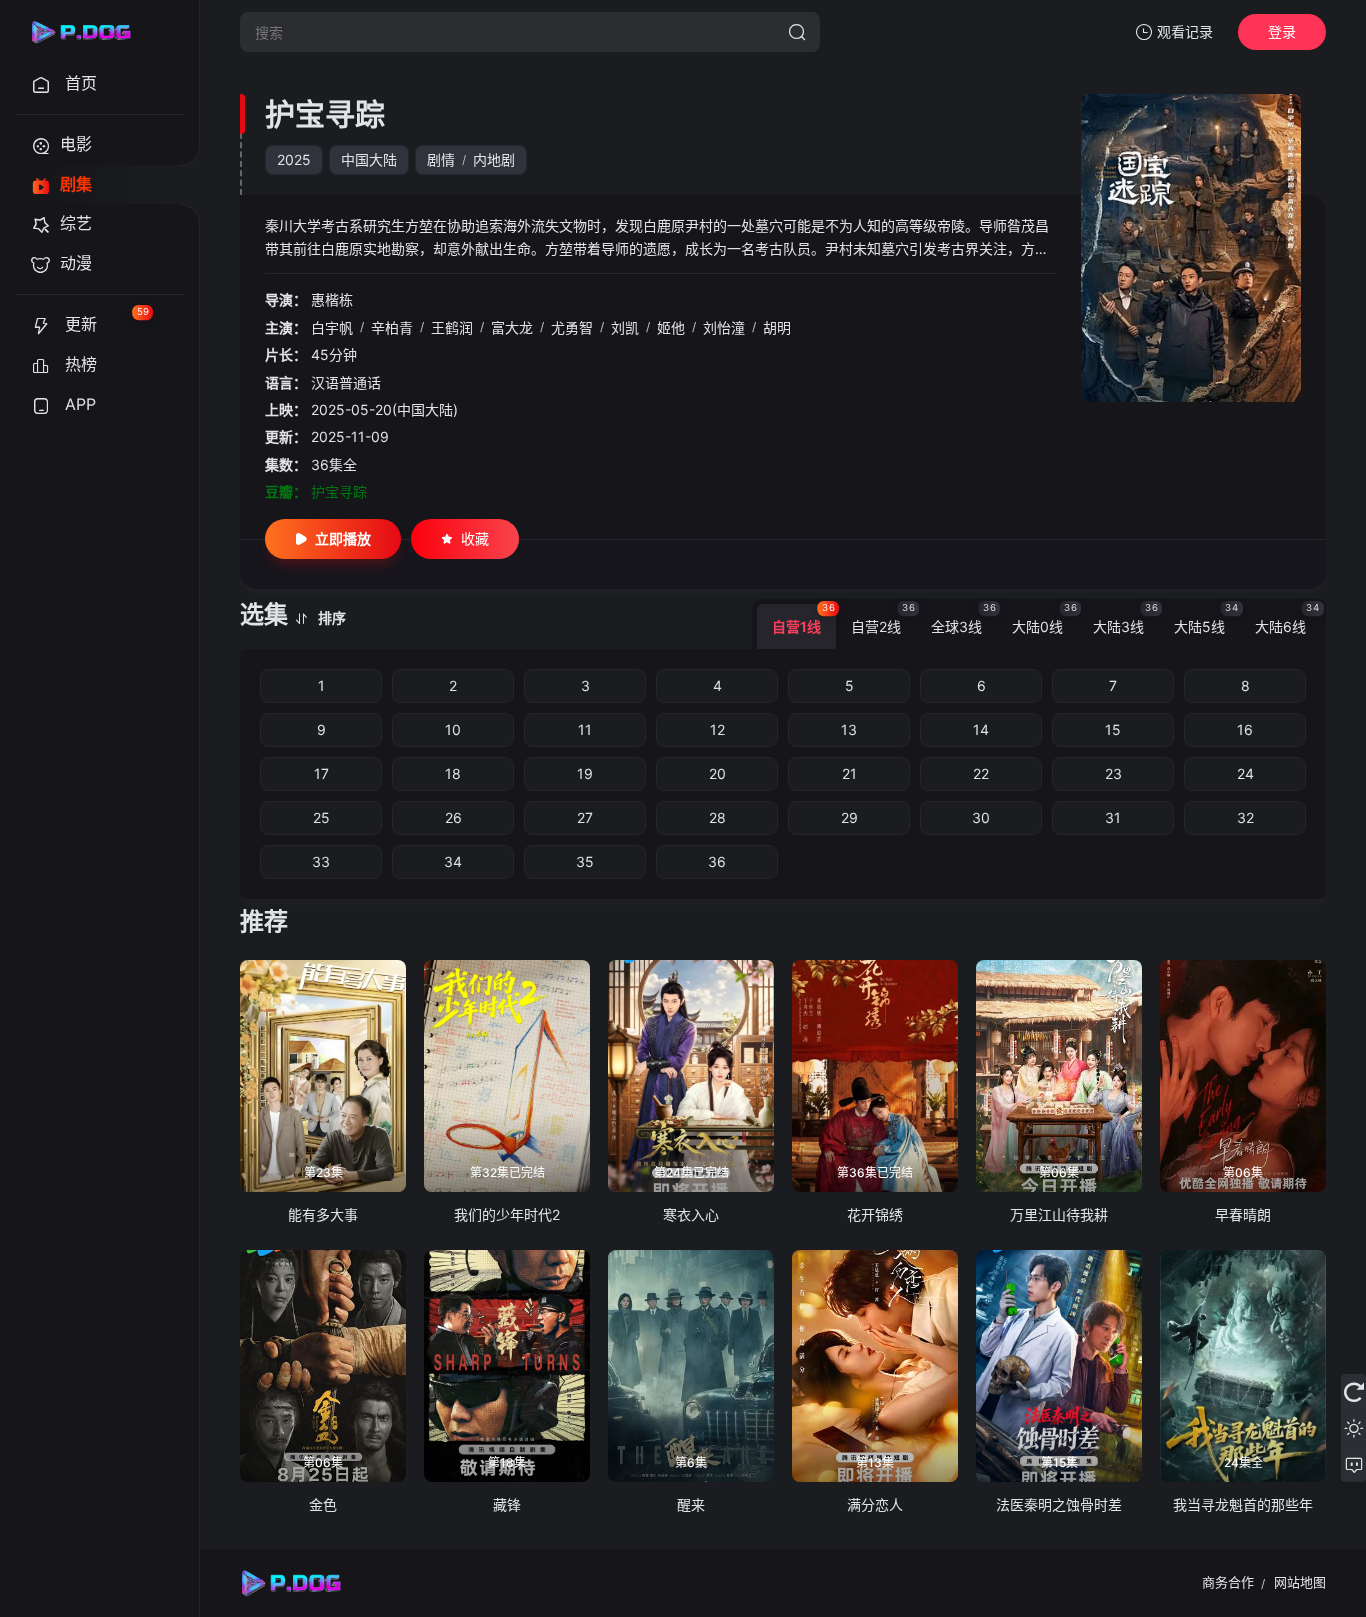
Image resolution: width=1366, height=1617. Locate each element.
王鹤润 (452, 327)
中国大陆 (369, 159)
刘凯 (625, 327)
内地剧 (494, 159)
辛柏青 (392, 327)
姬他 (671, 327)
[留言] (1353, 1464)
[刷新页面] (1353, 1392)
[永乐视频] (90, 32)
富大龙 (512, 327)
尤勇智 (572, 327)
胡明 (777, 327)
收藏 (475, 538)
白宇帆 (332, 327)
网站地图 (1300, 1582)
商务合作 (1228, 1582)
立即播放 (343, 538)
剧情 (441, 159)
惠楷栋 (332, 299)
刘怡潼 (724, 327)
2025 (294, 159)
